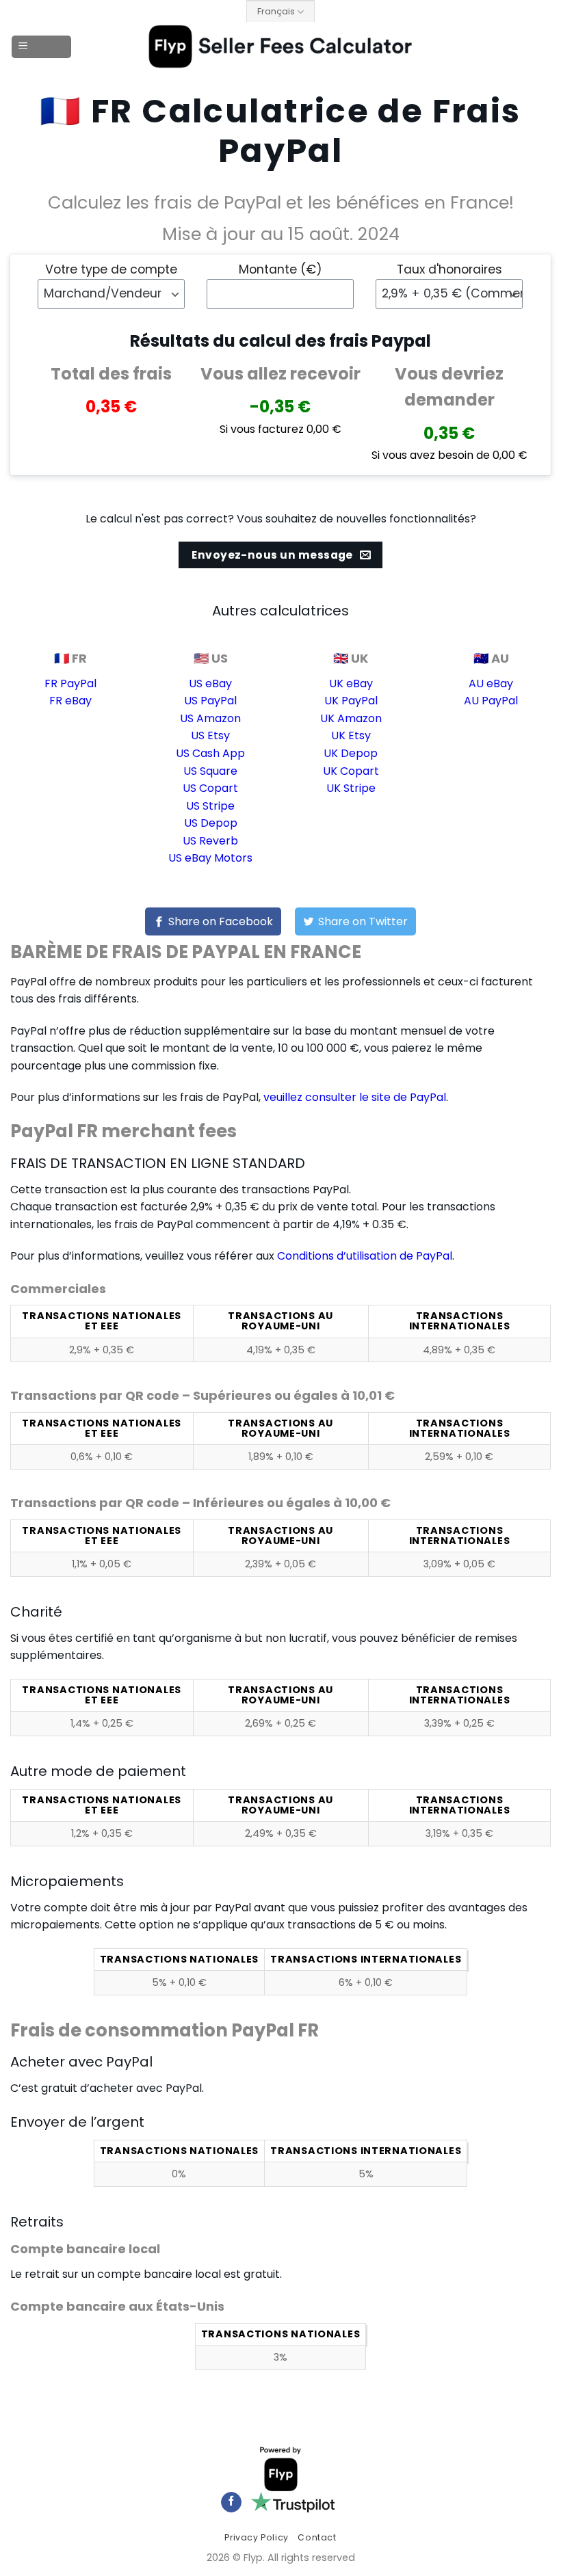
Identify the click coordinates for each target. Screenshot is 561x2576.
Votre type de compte (111, 269)
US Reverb (210, 841)
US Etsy (210, 735)
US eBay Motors (210, 858)
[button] (42, 47)
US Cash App (210, 753)
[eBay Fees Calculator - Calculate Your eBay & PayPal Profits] (281, 47)
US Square (210, 771)
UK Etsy (351, 735)
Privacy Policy (257, 2537)
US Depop (211, 823)
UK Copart (351, 771)
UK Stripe (351, 788)
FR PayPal (70, 683)
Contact (317, 2537)
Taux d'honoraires (449, 269)
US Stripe (210, 806)
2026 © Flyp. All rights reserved (281, 2558)
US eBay (210, 683)
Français (276, 11)
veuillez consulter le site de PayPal (355, 1097)
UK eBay (351, 683)
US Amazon (210, 718)
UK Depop (351, 753)
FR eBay (70, 701)
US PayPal (210, 701)
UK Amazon (351, 718)
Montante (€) (280, 269)
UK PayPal (351, 701)
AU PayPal (491, 701)
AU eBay (491, 683)
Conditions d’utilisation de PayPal (365, 1256)
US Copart (210, 788)
